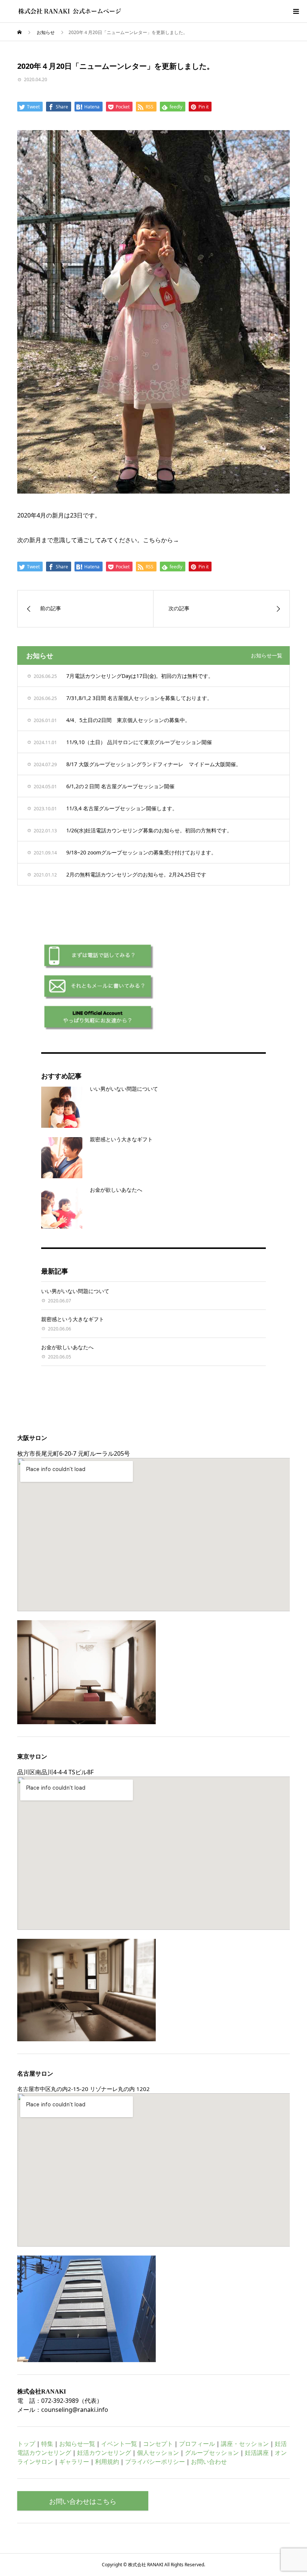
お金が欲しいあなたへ (116, 1190)
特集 (47, 2444)
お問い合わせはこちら (83, 2501)
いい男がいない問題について (124, 1089)
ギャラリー (74, 2462)
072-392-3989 (60, 2401)
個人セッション (158, 2453)
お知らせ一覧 (267, 655)
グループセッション (212, 2453)
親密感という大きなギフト (121, 1139)
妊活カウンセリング (104, 2453)
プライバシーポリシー (155, 2462)
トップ (26, 2444)
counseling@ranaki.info (75, 2410)
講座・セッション (245, 2444)
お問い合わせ (209, 2462)
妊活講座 (257, 2453)
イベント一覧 (119, 2444)
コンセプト (158, 2444)
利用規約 (107, 2462)
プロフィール (197, 2444)
